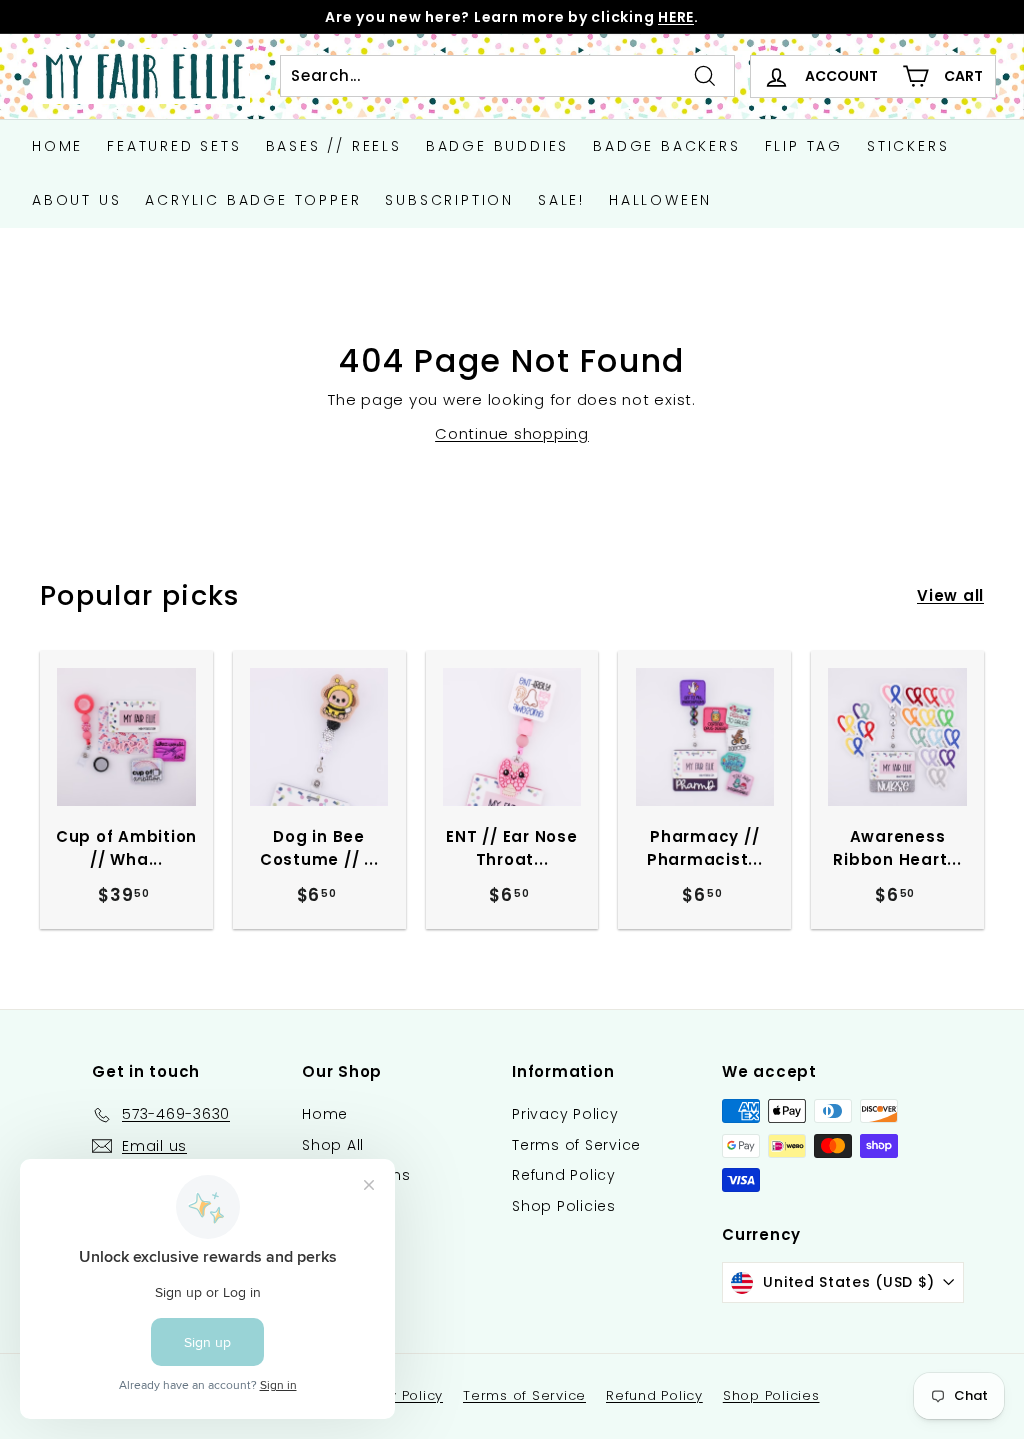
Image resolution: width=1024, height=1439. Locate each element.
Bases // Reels (334, 146)
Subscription (449, 200)
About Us (76, 200)
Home (57, 146)
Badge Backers (666, 146)
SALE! (561, 200)
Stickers (908, 146)
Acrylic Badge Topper (253, 200)
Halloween (660, 200)
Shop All (333, 1145)
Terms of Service (576, 1145)
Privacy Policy (565, 1114)
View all (950, 595)
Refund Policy (564, 1175)
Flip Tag (804, 146)
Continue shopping (512, 433)
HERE (676, 17)
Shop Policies (564, 1206)
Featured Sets (174, 146)
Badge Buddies (497, 146)
